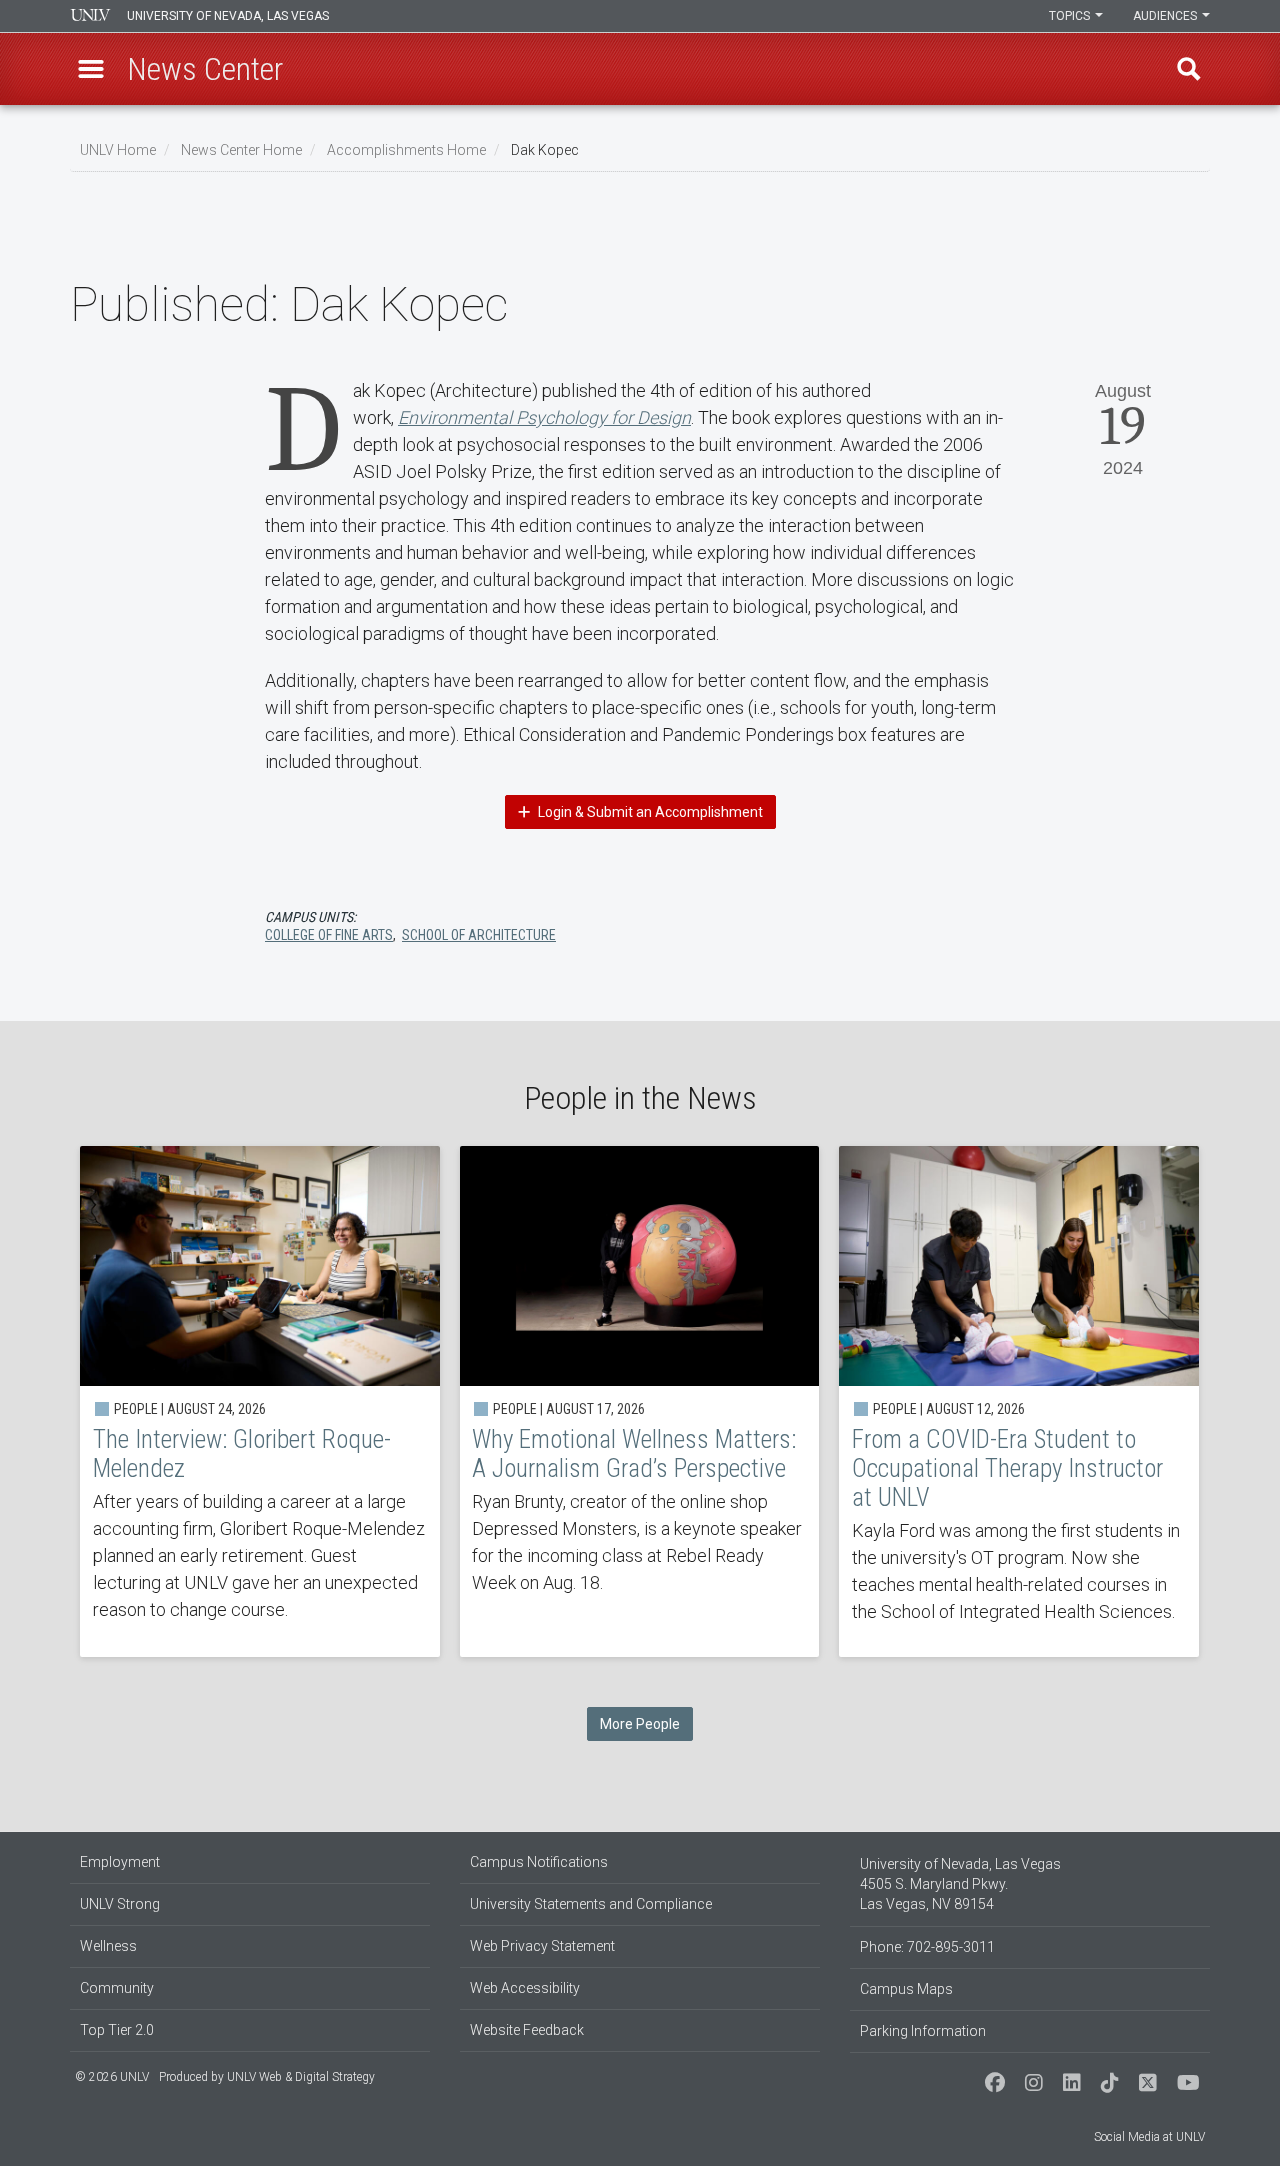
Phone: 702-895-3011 (927, 1947)
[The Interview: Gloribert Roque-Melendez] (260, 1401)
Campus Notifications (539, 1862)
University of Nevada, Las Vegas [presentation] (228, 16)
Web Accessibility (525, 1988)
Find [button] (1189, 69)
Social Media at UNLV (1149, 2137)
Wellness (108, 1946)
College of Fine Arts (329, 935)
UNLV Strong (120, 1904)
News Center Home (241, 150)
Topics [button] (1071, 16)
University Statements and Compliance (591, 1904)
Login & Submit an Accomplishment (649, 812)
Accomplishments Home (406, 150)
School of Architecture (479, 935)
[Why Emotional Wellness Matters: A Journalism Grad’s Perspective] (640, 1401)
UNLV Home (118, 150)
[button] (91, 69)
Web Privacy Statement (542, 1946)
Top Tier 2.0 (117, 2030)
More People (640, 1724)
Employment (120, 1862)
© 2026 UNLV (112, 2077)
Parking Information (923, 2031)
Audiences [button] (1166, 16)
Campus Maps (906, 1989)
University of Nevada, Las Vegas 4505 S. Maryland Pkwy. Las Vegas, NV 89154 (960, 1884)
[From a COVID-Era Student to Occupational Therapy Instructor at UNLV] (1019, 1401)
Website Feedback (527, 2030)
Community (117, 1988)
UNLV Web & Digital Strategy (301, 2077)
